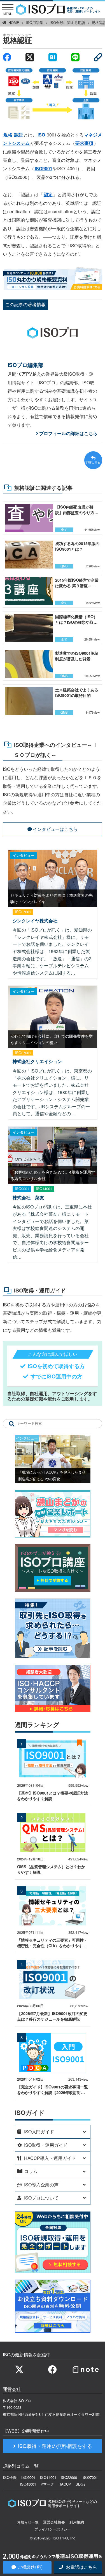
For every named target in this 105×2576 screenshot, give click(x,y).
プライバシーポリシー (53, 2529)
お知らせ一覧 (28, 2522)
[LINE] (75, 57)
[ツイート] (30, 57)
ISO (41, 135)
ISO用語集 (34, 22)
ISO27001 (90, 2477)
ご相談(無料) (30, 2567)
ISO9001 (44, 168)
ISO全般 (10, 2477)
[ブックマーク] (53, 57)
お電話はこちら (81, 2567)
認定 (48, 194)
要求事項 (84, 143)
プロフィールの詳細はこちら (68, 433)
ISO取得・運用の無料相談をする (55, 2446)
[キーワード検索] (12, 1423)
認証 (19, 135)
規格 (8, 135)
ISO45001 (28, 2484)
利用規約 (77, 2522)
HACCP (65, 2484)
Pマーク (47, 2484)
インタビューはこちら (55, 829)
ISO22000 (69, 2477)
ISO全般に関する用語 (67, 22)
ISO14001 (48, 2477)
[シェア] (7, 57)
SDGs (80, 2484)
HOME (14, 22)
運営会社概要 (54, 2522)
